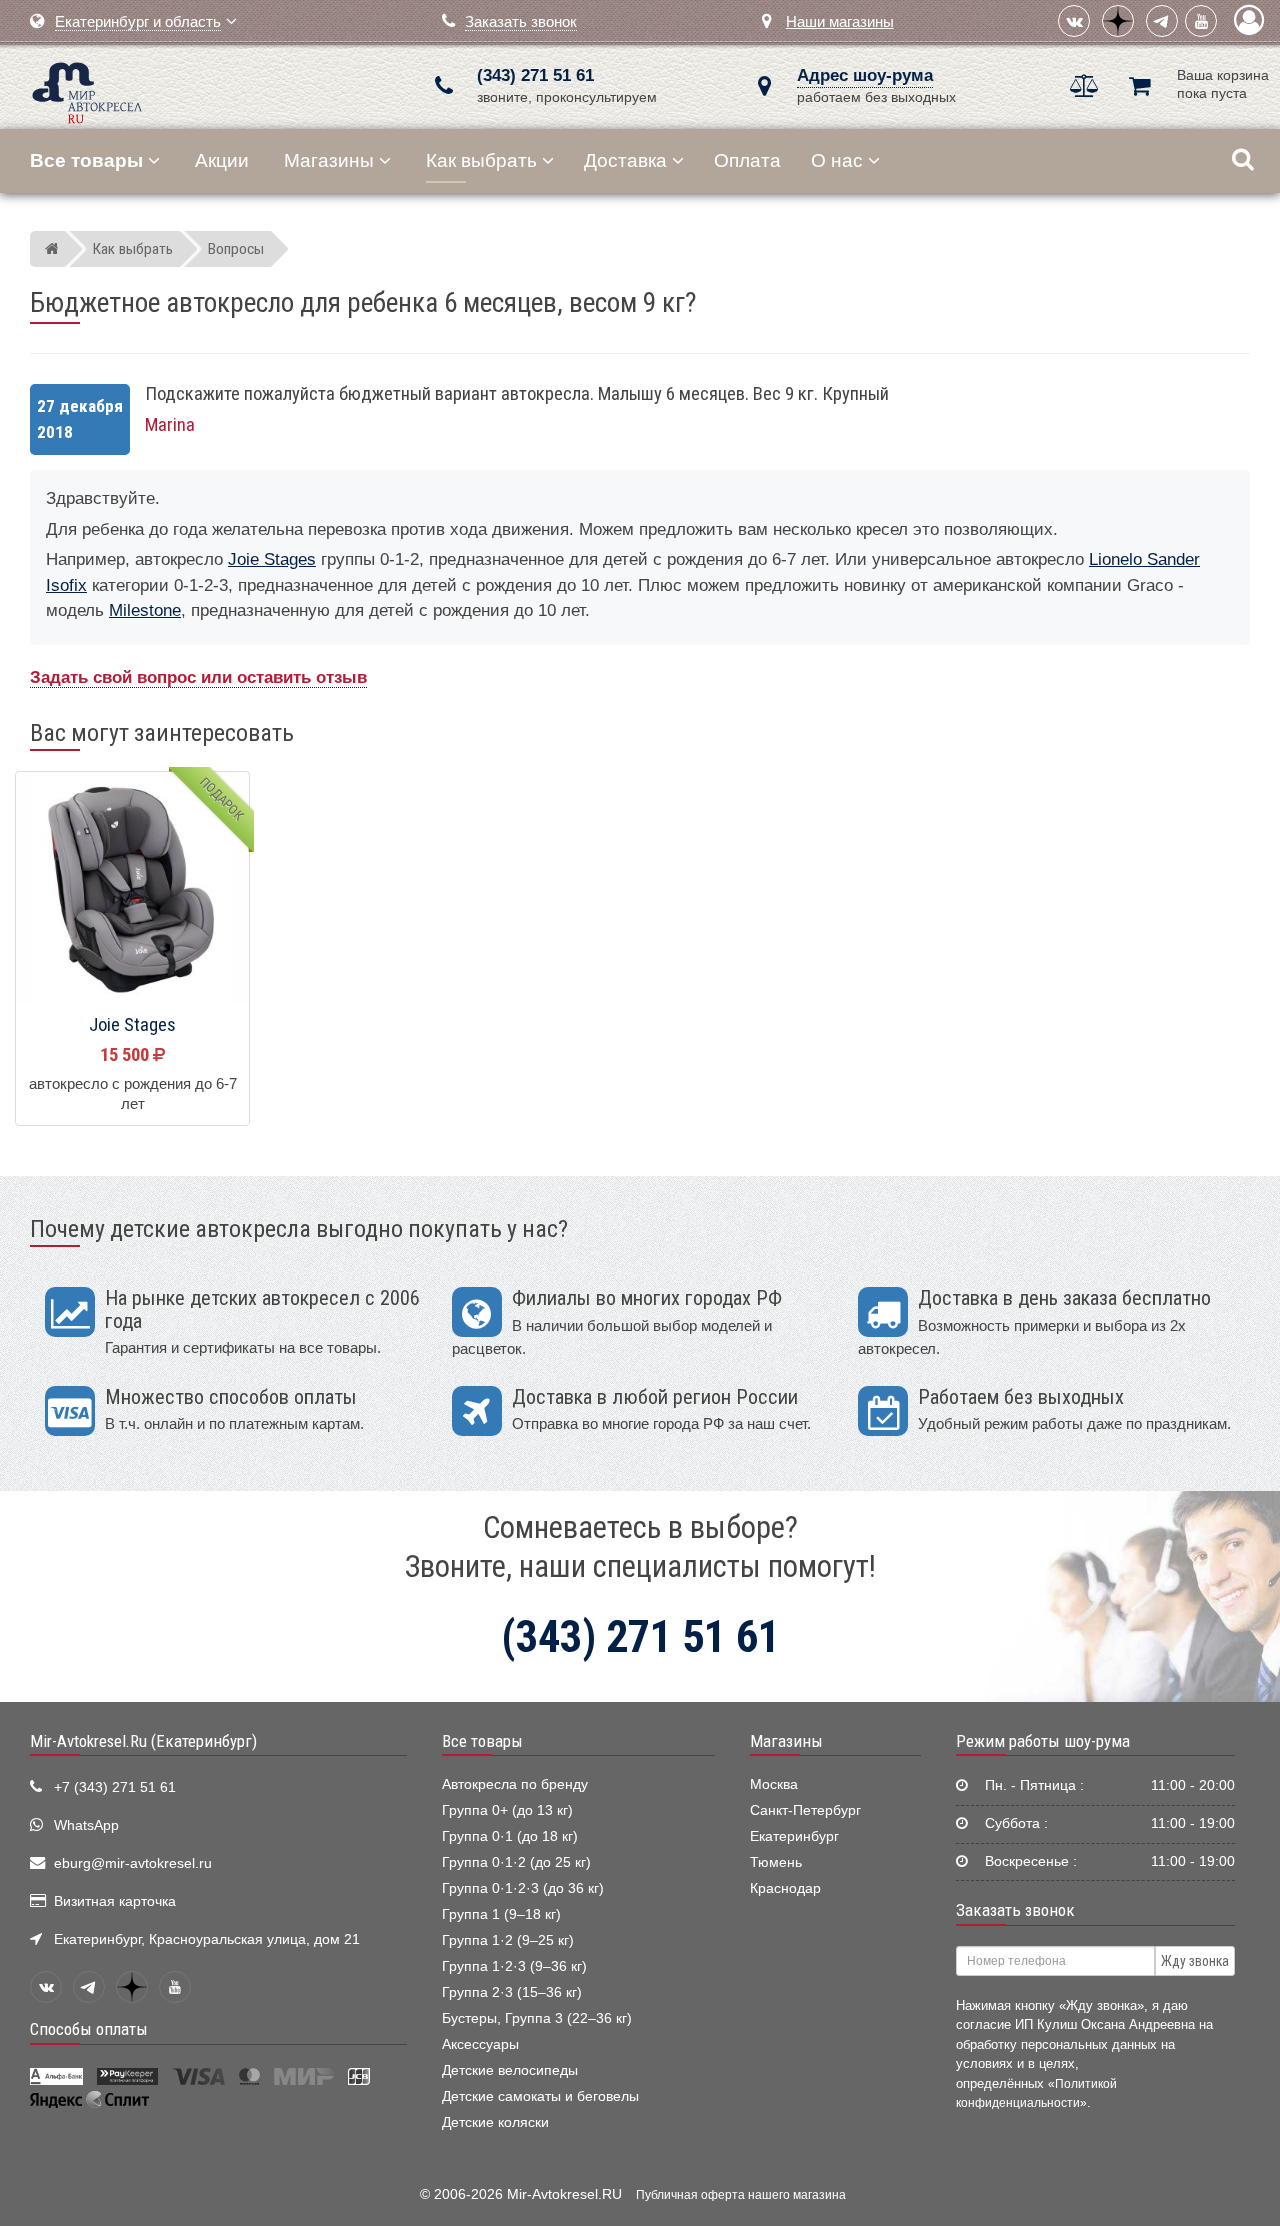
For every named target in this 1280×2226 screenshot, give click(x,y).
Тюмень (776, 1862)
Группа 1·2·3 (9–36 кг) (514, 1966)
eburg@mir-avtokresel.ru (133, 1863)
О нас (837, 160)
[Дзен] (1118, 21)
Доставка (625, 160)
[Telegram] (1162, 21)
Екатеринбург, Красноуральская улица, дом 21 (207, 1939)
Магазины (329, 160)
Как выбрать (481, 160)
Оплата (747, 160)
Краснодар (785, 1888)
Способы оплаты (89, 2029)
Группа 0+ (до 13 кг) (507, 1810)
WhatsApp (86, 1825)
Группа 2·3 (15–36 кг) (512, 1992)
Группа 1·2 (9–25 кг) (508, 1940)
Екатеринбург (794, 1836)
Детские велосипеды (510, 2070)
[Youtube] (1201, 21)
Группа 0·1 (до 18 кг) (510, 1836)
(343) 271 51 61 (535, 75)
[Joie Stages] (132, 889)
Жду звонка (1195, 1961)
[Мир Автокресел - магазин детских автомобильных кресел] (87, 90)
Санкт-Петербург (805, 1810)
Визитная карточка (115, 1901)
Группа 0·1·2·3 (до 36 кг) (523, 1888)
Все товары (482, 1741)
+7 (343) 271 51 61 (115, 1787)
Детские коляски (495, 2122)
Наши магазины (840, 21)
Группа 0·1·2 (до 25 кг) (516, 1862)
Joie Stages (272, 559)
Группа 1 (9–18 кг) (501, 1914)
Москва (774, 1784)
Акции (222, 160)
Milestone (145, 610)
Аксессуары (480, 2044)
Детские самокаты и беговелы (540, 2096)
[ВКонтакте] (1074, 21)
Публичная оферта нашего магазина (741, 2195)
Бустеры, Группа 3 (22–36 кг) (537, 2018)
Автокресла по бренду (515, 1784)
